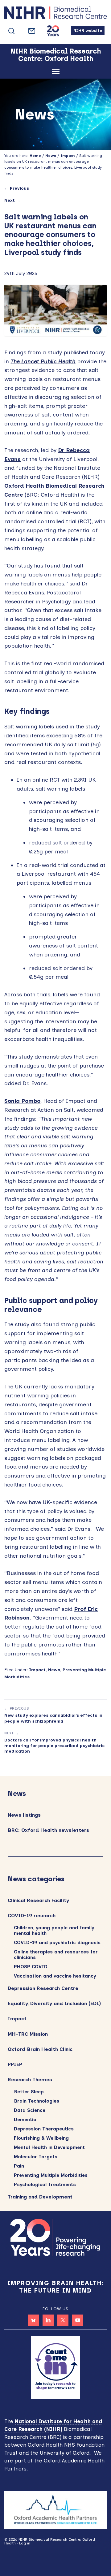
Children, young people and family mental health (54, 1931)
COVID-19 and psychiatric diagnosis (57, 1943)
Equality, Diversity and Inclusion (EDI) (54, 2003)
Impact (37, 1670)
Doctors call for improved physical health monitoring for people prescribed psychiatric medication (54, 1746)
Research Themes (30, 2080)
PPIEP (15, 2064)
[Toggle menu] (56, 73)
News (54, 1670)
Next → (12, 200)
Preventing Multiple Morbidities (51, 2175)
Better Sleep (29, 2092)
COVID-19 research (32, 1916)
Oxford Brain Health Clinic (40, 2049)
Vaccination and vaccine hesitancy (55, 1976)
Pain (19, 2166)
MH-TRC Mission (28, 2034)
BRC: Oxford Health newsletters (48, 1830)
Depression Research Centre (43, 1988)
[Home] (55, 14)
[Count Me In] (55, 2367)
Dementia (25, 2120)
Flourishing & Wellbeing (41, 2138)
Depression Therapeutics (44, 2129)
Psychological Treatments (45, 2185)
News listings (24, 1815)
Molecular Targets (36, 2157)
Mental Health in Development (49, 2147)
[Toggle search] (11, 31)
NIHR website (88, 30)
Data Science (30, 2110)
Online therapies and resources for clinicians (56, 1955)
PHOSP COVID (31, 1967)
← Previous (17, 188)
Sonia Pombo (22, 1101)
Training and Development (40, 2197)
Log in (25, 2543)
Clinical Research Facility (38, 1900)
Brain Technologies (37, 2101)
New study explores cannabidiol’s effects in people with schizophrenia (53, 1718)
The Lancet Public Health (43, 361)
